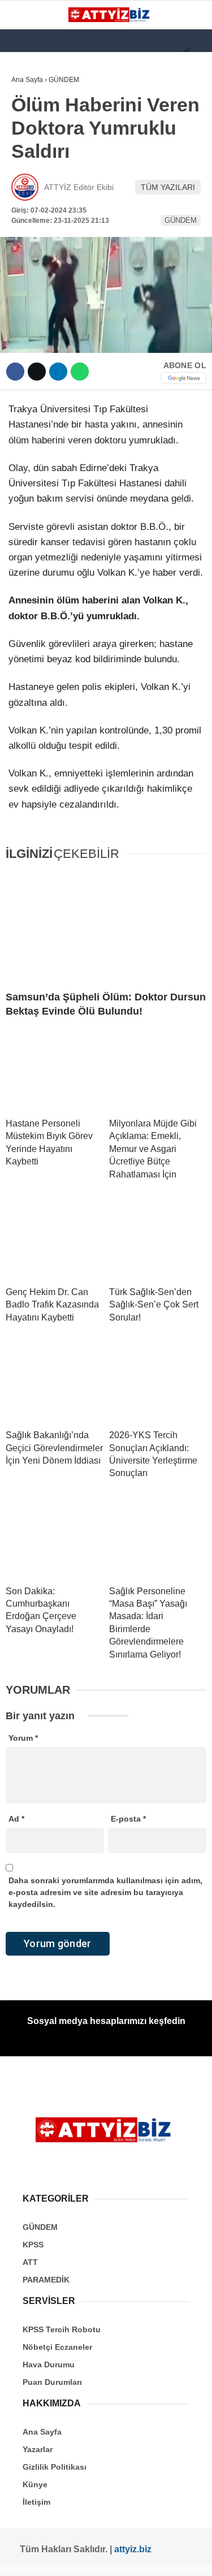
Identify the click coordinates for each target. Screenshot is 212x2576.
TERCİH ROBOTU (47, 276)
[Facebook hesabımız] (23, 2558)
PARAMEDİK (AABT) (52, 208)
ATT (24, 185)
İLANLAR (33, 254)
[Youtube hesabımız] (85, 2558)
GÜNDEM (33, 116)
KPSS (27, 162)
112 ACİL (32, 139)
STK (24, 230)
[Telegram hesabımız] (147, 2558)
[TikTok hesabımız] (105, 2558)
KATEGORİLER (43, 93)
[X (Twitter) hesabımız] (43, 2558)
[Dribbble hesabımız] (126, 2558)
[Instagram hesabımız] (64, 2558)
